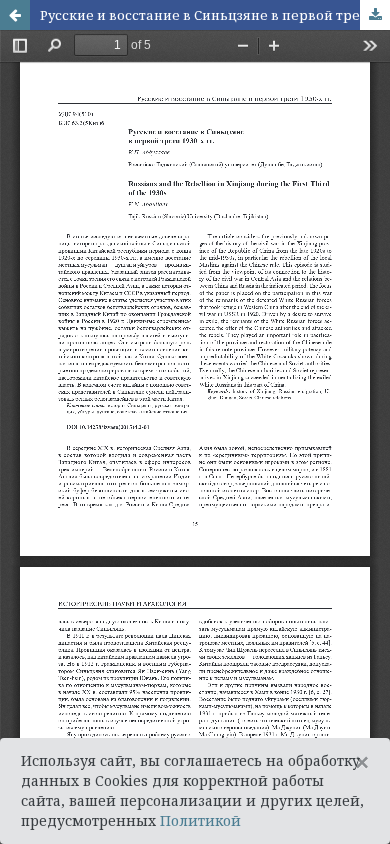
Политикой (200, 820)
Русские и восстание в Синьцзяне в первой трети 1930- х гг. (215, 15)
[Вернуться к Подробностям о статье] (15, 15)
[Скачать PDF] (375, 15)
